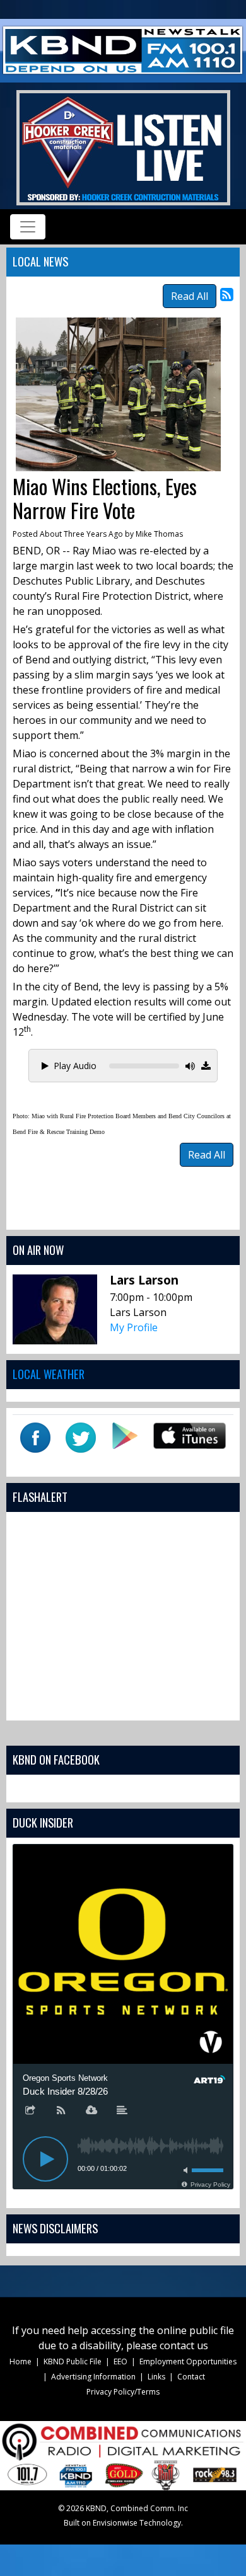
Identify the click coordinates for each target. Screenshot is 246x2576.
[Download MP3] (206, 1066)
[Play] (45, 2159)
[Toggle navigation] (28, 227)
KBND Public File (73, 2361)
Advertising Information (93, 2377)
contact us (184, 2345)
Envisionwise (115, 2523)
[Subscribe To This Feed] (227, 294)
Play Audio (75, 1066)
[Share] (30, 2111)
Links (156, 2377)
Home (20, 2361)
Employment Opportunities (188, 2361)
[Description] (122, 2111)
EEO (120, 2361)
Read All (190, 296)
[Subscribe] (61, 2111)
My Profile (134, 1327)
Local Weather (49, 1374)
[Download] (91, 2111)
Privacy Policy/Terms (123, 2392)
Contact (191, 2377)
